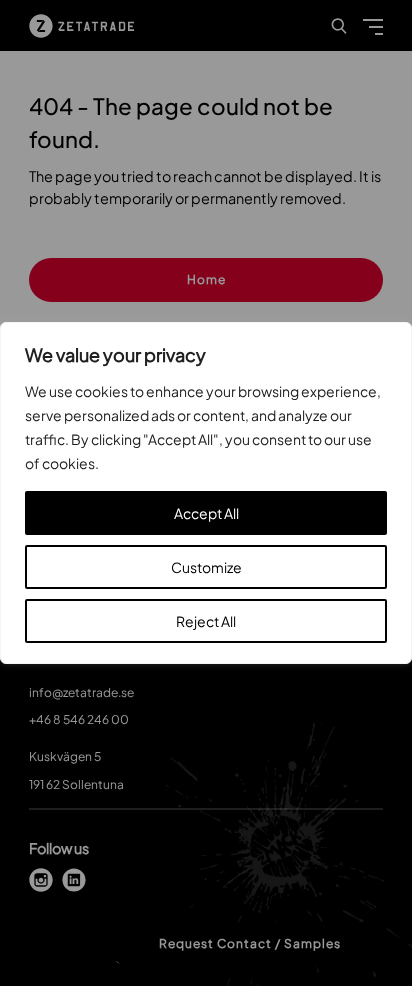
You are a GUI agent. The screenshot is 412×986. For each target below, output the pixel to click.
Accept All (206, 513)
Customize (206, 567)
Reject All (206, 621)
